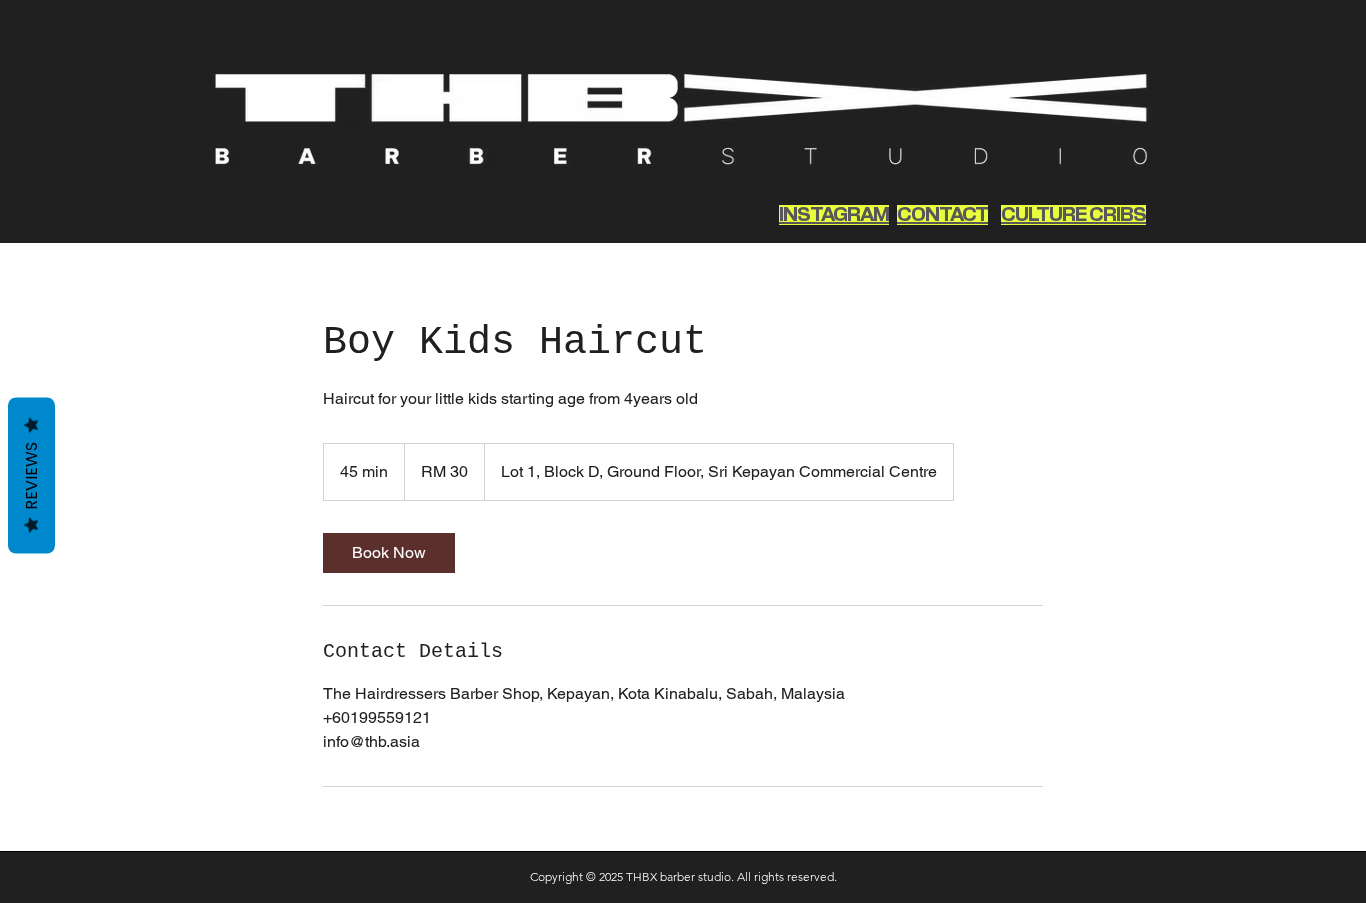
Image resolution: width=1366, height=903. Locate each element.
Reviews (31, 475)
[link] (389, 553)
